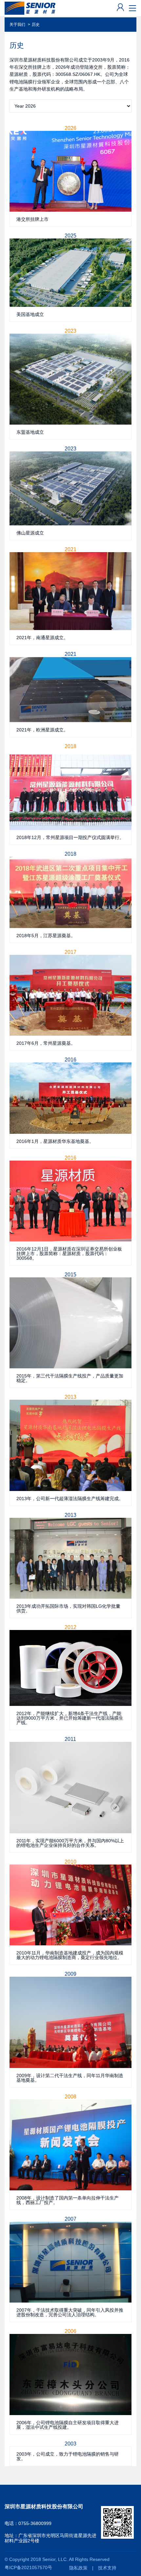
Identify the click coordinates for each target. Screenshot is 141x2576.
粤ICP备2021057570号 (28, 2568)
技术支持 (107, 2568)
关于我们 (17, 25)
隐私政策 (78, 2568)
